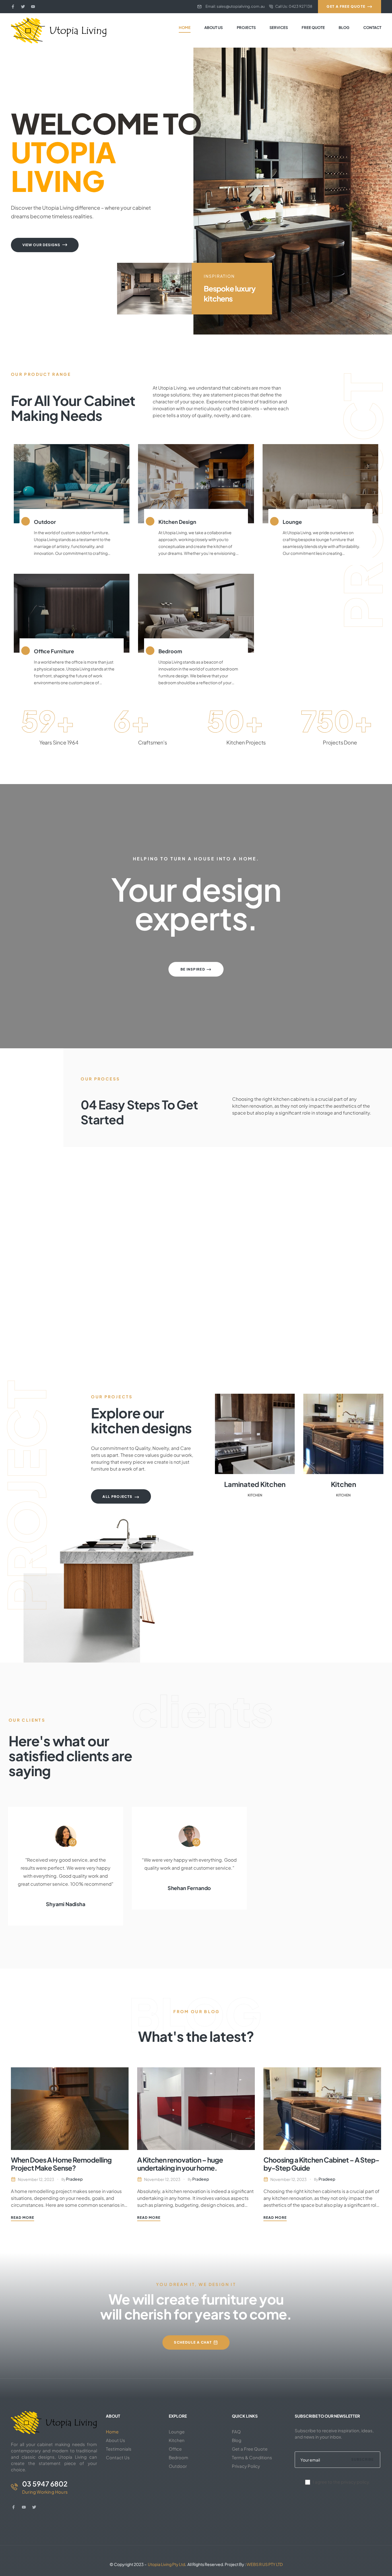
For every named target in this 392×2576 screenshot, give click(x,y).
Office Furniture (54, 651)
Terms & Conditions (252, 2457)
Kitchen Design (177, 522)
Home (112, 2432)
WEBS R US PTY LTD (265, 2564)
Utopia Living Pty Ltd (166, 2564)
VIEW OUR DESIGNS (42, 245)
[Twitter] (23, 7)
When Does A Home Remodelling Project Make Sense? (61, 2164)
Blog (237, 2440)
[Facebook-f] (13, 7)
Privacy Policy (246, 2466)
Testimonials (119, 2449)
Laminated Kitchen (255, 1484)
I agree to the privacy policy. (341, 2482)
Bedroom (170, 651)
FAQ (236, 2432)
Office (175, 2449)
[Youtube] (33, 7)
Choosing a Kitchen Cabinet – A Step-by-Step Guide (321, 2164)
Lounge (292, 522)
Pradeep (74, 2179)
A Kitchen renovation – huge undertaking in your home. (180, 2164)
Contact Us (118, 2457)
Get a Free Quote (250, 2449)
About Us (116, 2440)
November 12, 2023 (36, 2179)
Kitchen (255, 1495)
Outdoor (45, 522)
